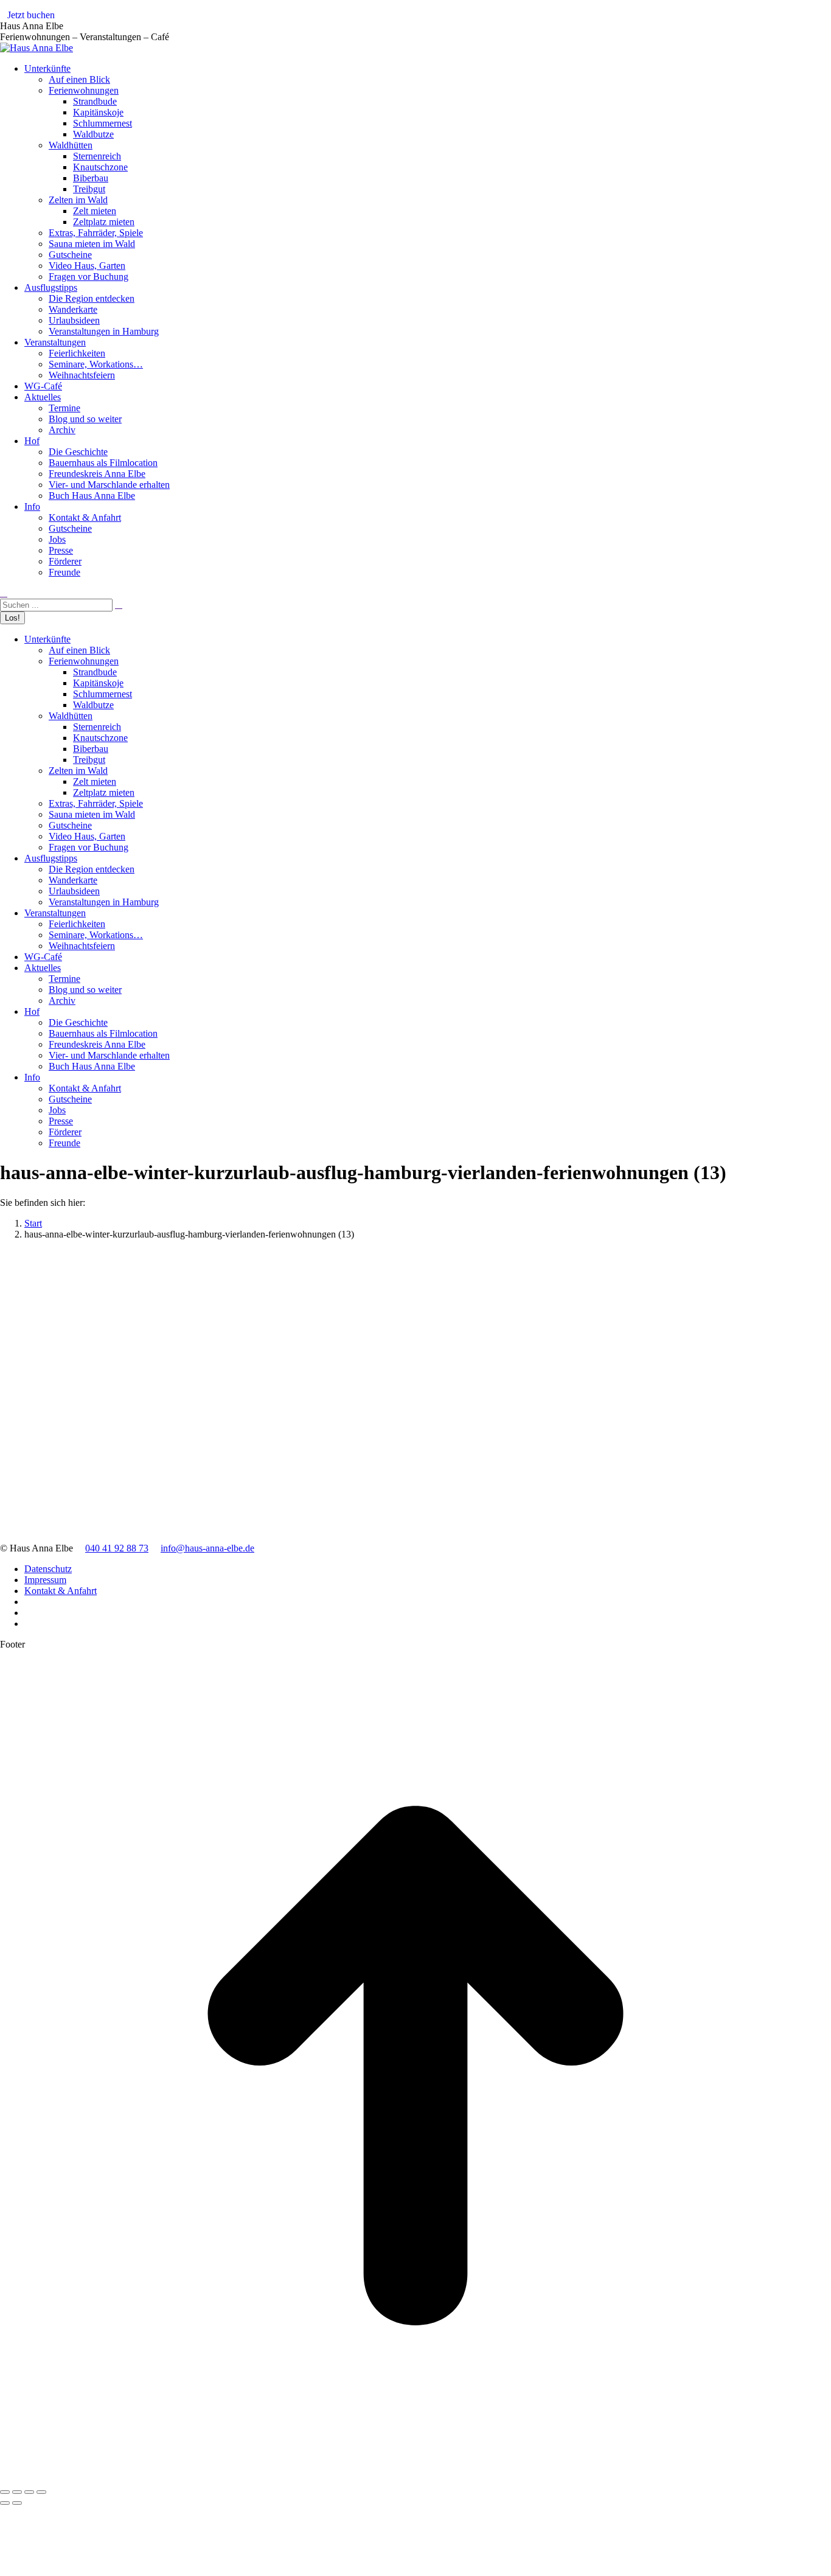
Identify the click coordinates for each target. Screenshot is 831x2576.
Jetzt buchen (31, 15)
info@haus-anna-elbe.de (207, 1548)
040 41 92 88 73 (117, 1548)
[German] (813, 18)
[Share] (17, 2492)
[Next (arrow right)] (17, 2503)
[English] (826, 18)
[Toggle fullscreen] (29, 2492)
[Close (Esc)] (5, 2492)
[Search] (119, 604)
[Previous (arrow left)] (5, 2503)
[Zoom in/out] (41, 2492)
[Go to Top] (415, 2478)
